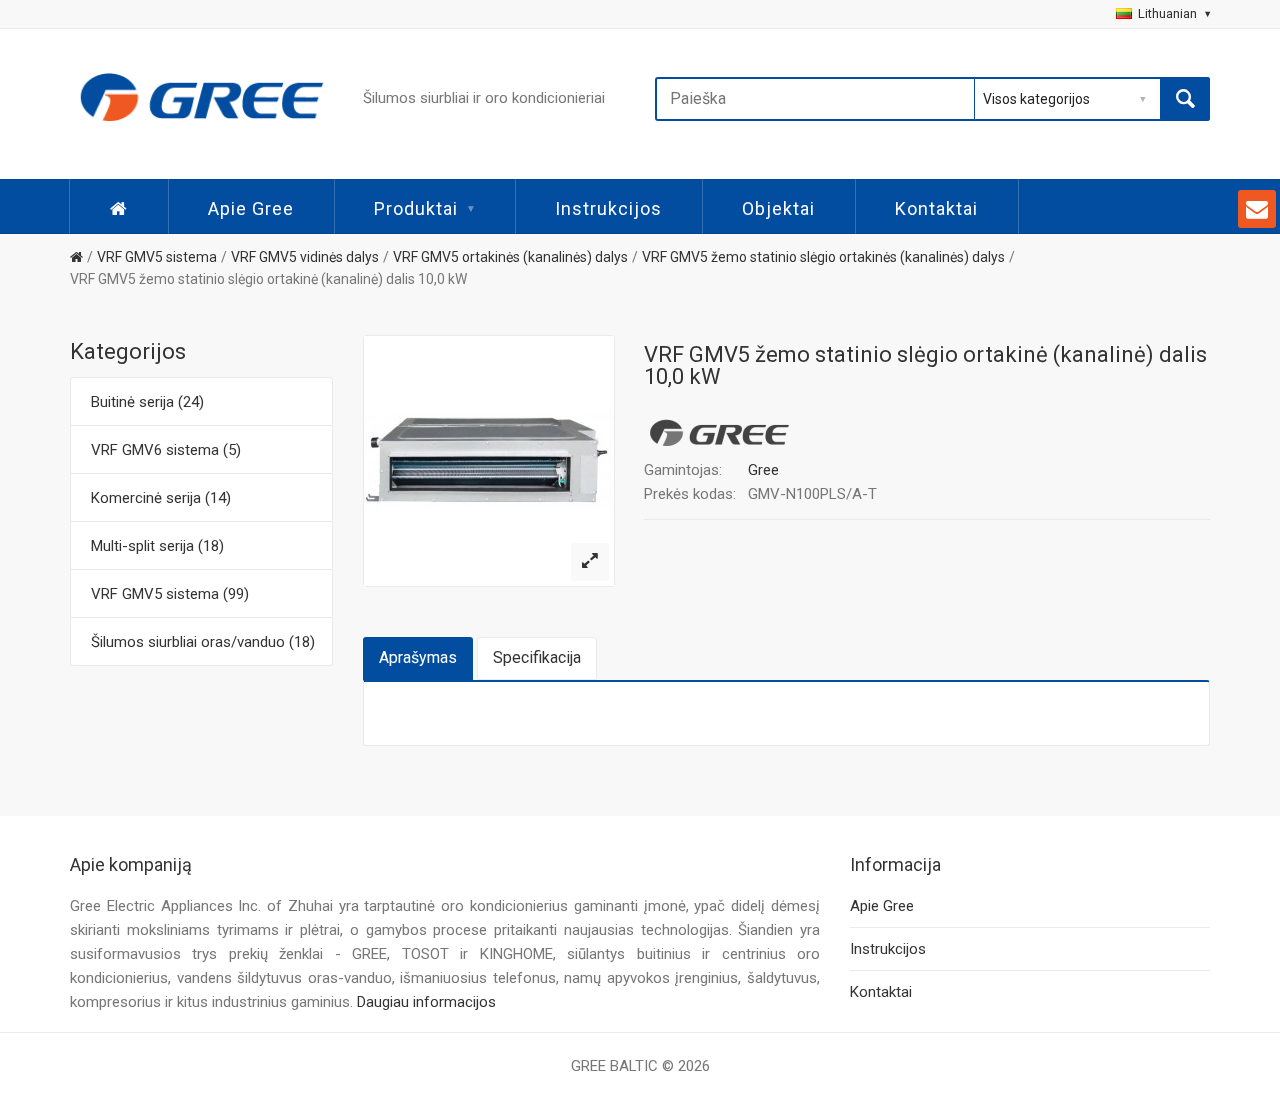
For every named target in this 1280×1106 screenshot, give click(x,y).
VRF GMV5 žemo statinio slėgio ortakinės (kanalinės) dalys (823, 257)
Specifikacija (537, 657)
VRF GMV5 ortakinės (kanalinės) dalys (510, 257)
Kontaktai (936, 208)
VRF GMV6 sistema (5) (166, 450)
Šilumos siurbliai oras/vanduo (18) (203, 642)
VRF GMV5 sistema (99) (170, 594)
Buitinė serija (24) (147, 402)
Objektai (778, 208)
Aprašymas (418, 657)
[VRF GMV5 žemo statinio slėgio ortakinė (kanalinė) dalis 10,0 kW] (590, 562)
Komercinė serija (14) (161, 498)
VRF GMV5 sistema (157, 257)
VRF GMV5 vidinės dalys (305, 257)
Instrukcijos (608, 208)
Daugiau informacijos (426, 1002)
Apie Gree (251, 208)
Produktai (416, 208)
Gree (763, 470)
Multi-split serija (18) (157, 546)
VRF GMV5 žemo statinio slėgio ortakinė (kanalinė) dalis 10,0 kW (268, 279)
